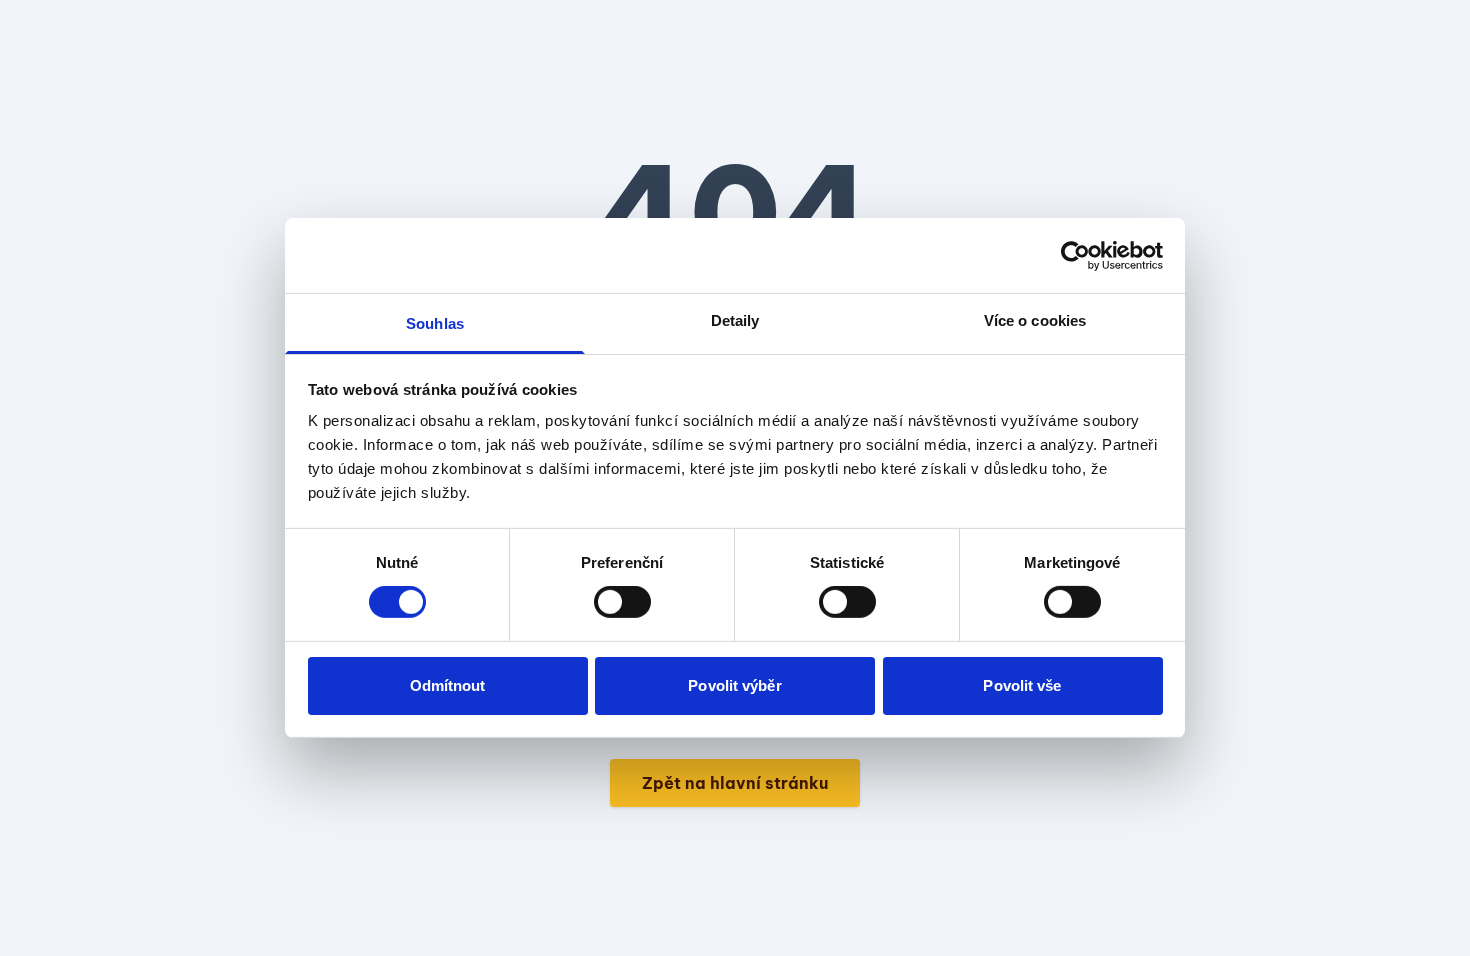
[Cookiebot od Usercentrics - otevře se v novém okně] (1075, 255)
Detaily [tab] (735, 320)
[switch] (622, 602)
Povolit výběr (734, 685)
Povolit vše (1022, 685)
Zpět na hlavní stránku (735, 783)
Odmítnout (448, 685)
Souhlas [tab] (435, 323)
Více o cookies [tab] (1035, 320)
